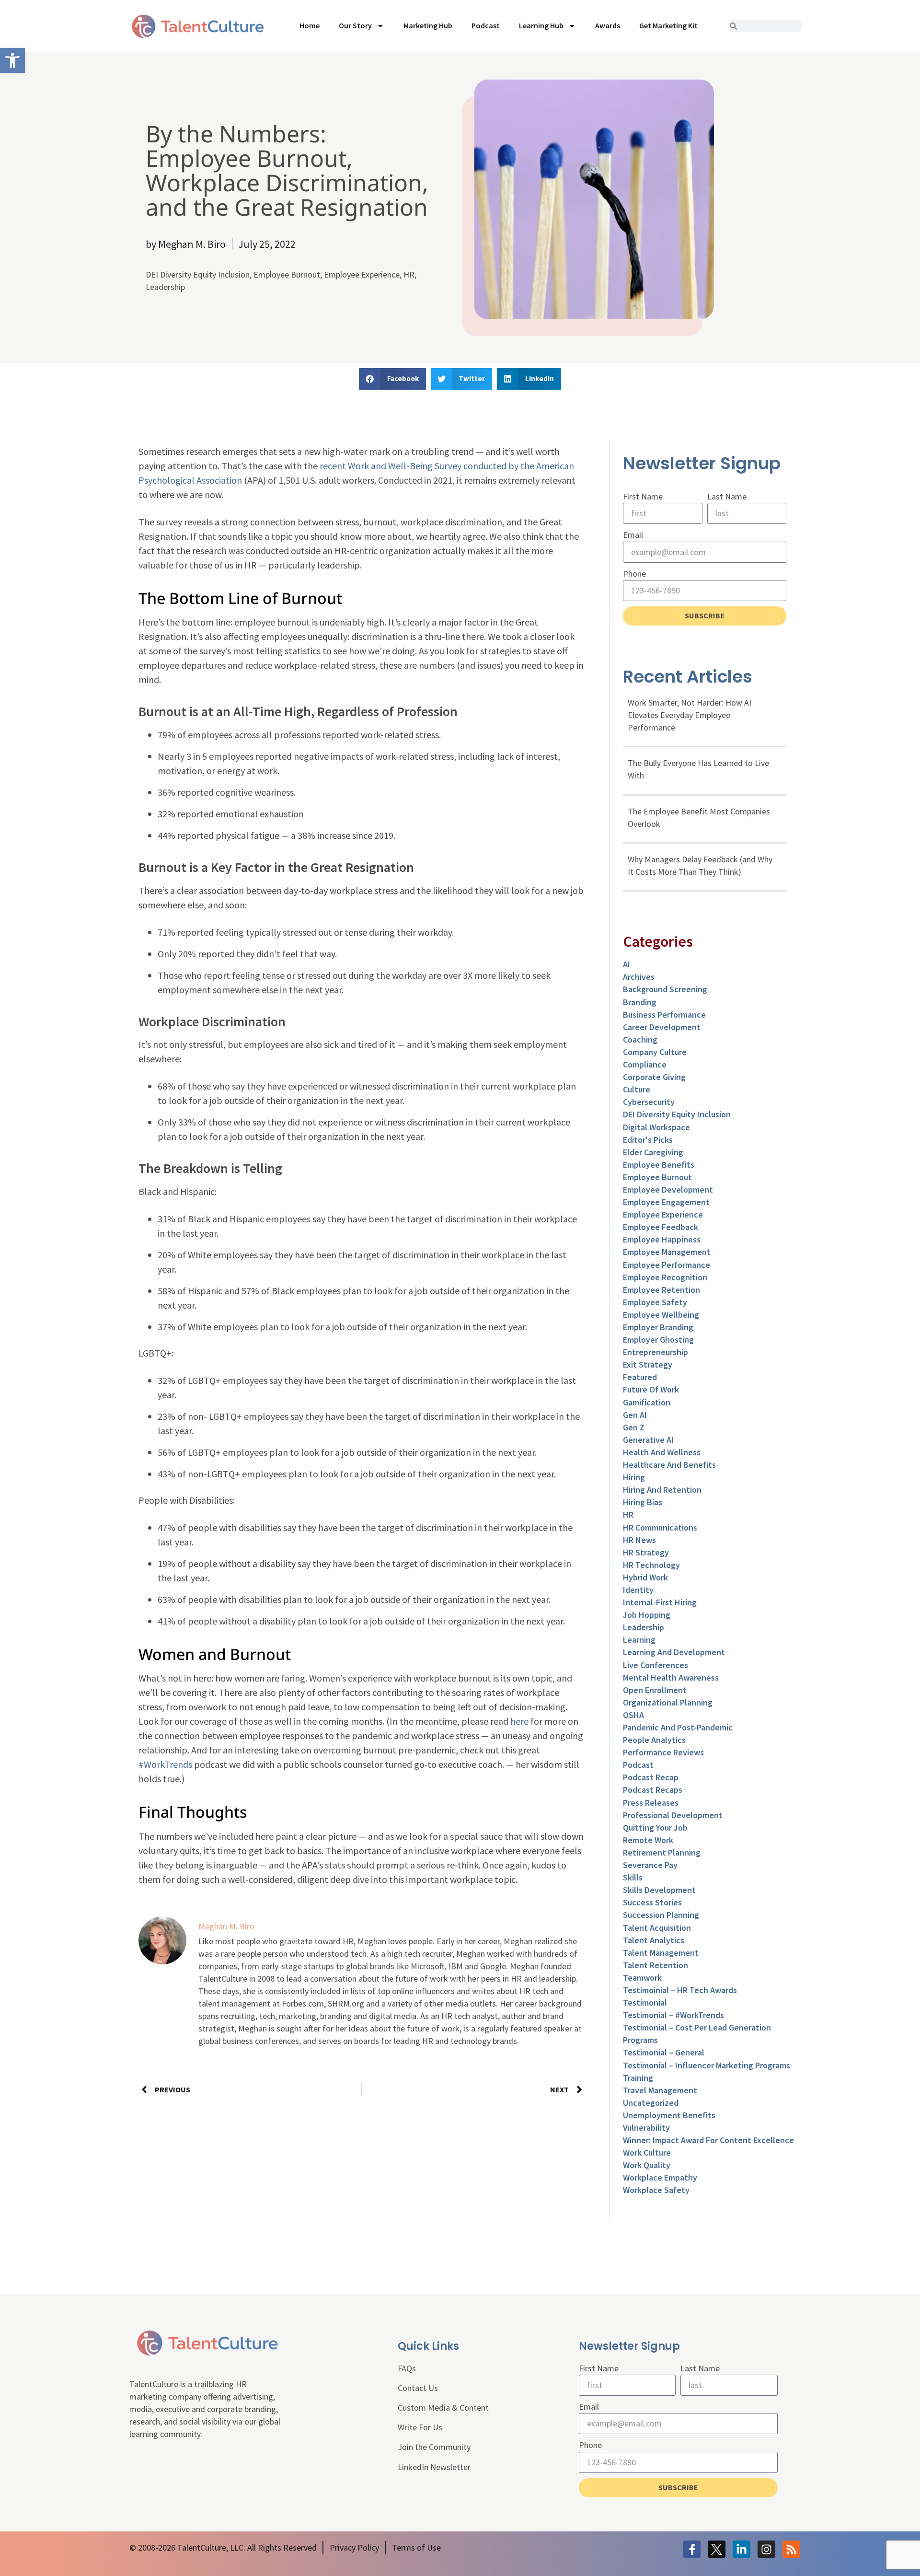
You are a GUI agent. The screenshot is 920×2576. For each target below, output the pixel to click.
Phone (634, 574)
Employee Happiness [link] (662, 1239)
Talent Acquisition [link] (657, 1928)
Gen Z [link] (634, 1427)
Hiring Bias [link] (643, 1502)
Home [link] (310, 25)
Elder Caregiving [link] (653, 1152)
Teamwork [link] (642, 1978)
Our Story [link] (355, 25)
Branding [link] (640, 1002)
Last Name (727, 496)
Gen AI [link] (635, 1415)
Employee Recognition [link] (665, 1277)
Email (633, 535)
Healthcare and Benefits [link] (669, 1465)
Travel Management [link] (660, 2090)
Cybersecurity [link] (649, 1102)
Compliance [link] (645, 1064)
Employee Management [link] (667, 1252)
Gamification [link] (647, 1402)
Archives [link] (639, 977)
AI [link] (627, 964)
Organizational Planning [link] (668, 1702)
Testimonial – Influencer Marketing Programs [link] (707, 2065)
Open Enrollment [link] (655, 1690)
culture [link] (637, 1089)
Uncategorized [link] (651, 2103)
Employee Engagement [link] (666, 1202)
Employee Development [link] (668, 1189)
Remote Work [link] (648, 1840)
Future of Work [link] (651, 1389)
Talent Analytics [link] (654, 1940)
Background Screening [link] (665, 989)
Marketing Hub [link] (428, 25)
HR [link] (409, 274)
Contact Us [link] (418, 2388)
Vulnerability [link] (646, 2128)
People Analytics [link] (654, 1740)
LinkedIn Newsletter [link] (434, 2467)
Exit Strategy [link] (648, 1364)
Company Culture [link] (655, 1052)
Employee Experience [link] (362, 274)
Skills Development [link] (659, 1890)
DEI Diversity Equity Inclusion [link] (198, 274)
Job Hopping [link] (647, 1615)
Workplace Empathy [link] (660, 2177)
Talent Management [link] (661, 1953)
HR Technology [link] (651, 1565)
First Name (643, 496)
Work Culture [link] (647, 2152)
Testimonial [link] (645, 2002)
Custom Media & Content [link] (443, 2408)
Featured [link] (640, 1377)
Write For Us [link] (420, 2427)
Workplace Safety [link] (656, 2190)
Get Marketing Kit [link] (668, 25)
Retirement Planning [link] (662, 1852)
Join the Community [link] (434, 2447)
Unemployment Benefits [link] (669, 2115)
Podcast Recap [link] (651, 1777)
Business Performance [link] (664, 1015)
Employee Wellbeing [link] (661, 1315)
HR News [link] (639, 1540)
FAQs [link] (407, 2368)
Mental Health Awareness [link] (671, 1677)
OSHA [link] (633, 1715)
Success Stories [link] (652, 1902)
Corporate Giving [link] (654, 1077)
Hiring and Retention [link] (662, 1490)
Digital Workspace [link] (656, 1127)
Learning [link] (639, 1640)
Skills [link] (633, 1877)
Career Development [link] (662, 1027)
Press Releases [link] (651, 1803)
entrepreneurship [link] (655, 1352)
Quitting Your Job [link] (655, 1828)
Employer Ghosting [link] (658, 1340)
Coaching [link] (640, 1039)
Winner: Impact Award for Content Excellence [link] (708, 2140)
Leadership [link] (165, 287)
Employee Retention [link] (661, 1290)
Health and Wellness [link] (662, 1452)
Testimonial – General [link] (664, 2052)
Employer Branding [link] (658, 1327)
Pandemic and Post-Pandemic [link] (678, 1727)
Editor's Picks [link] (648, 1140)
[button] (392, 379)
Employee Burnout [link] (287, 274)
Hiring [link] (634, 1477)
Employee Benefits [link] (659, 1165)
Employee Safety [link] (655, 1302)
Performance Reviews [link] (663, 1752)
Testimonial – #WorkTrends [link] (673, 2015)
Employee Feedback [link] (661, 1227)
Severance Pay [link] (650, 1865)
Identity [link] (638, 1590)
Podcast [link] (486, 25)
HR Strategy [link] (646, 1552)
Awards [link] (608, 25)
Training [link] (638, 2078)
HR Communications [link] (660, 1527)
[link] (12, 60)
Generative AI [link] (648, 1440)
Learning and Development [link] (674, 1652)
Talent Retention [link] (655, 1965)
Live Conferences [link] (655, 1665)
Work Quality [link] (647, 2165)
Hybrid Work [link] (645, 1577)
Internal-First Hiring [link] (660, 1602)
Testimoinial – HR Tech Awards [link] (680, 1990)
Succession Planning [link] (661, 1915)
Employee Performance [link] (667, 1265)
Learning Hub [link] (541, 25)
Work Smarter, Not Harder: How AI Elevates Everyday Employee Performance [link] (690, 715)
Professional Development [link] (673, 1815)
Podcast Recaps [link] (653, 1790)
